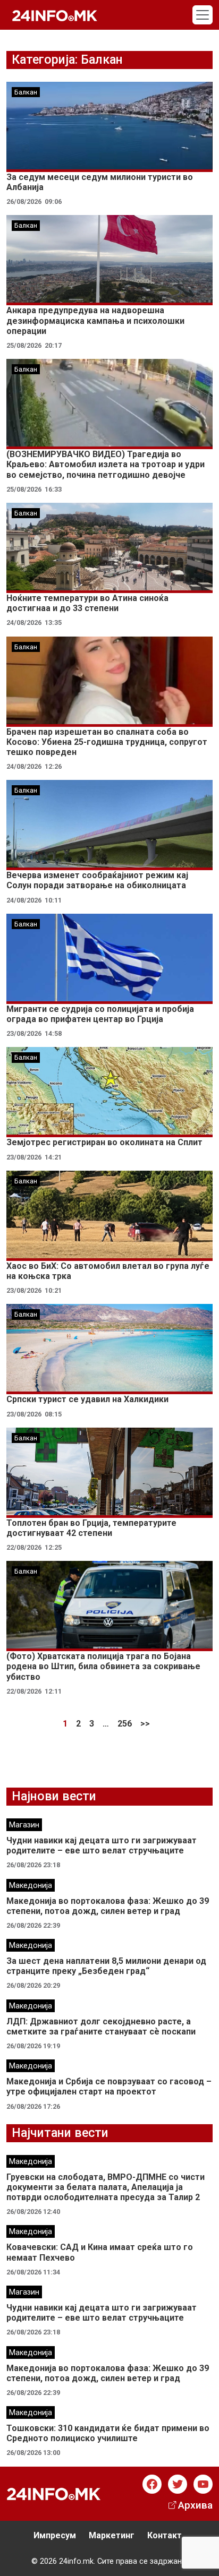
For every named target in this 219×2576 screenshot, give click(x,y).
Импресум (55, 2535)
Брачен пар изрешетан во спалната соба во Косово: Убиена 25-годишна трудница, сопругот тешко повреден (107, 742)
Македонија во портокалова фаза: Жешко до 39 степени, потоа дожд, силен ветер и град (108, 1906)
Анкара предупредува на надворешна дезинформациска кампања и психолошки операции (95, 320)
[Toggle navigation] (203, 15)
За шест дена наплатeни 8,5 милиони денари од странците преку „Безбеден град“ (106, 1966)
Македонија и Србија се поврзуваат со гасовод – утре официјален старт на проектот (109, 2086)
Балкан (26, 92)
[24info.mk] (55, 15)
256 (125, 1724)
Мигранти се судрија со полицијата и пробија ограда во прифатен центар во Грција (100, 1014)
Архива (195, 2505)
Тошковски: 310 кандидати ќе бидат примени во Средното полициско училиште (108, 2433)
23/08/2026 (24, 1033)
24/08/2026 (24, 622)
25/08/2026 (24, 345)
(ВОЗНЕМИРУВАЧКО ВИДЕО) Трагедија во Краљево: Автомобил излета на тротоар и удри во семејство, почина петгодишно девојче (106, 464)
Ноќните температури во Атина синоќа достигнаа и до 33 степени (87, 603)
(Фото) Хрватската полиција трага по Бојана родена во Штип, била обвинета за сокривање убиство (103, 1666)
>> (145, 1724)
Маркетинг (112, 2535)
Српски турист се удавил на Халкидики (87, 1399)
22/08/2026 (24, 1547)
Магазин (24, 1825)
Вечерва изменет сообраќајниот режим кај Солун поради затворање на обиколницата (97, 880)
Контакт (165, 2535)
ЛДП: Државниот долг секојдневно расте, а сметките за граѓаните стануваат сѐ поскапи (101, 2027)
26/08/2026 (24, 201)
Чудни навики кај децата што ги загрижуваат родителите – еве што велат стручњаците (102, 1845)
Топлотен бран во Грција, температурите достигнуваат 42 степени (91, 1528)
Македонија (31, 1886)
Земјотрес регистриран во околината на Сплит (104, 1142)
